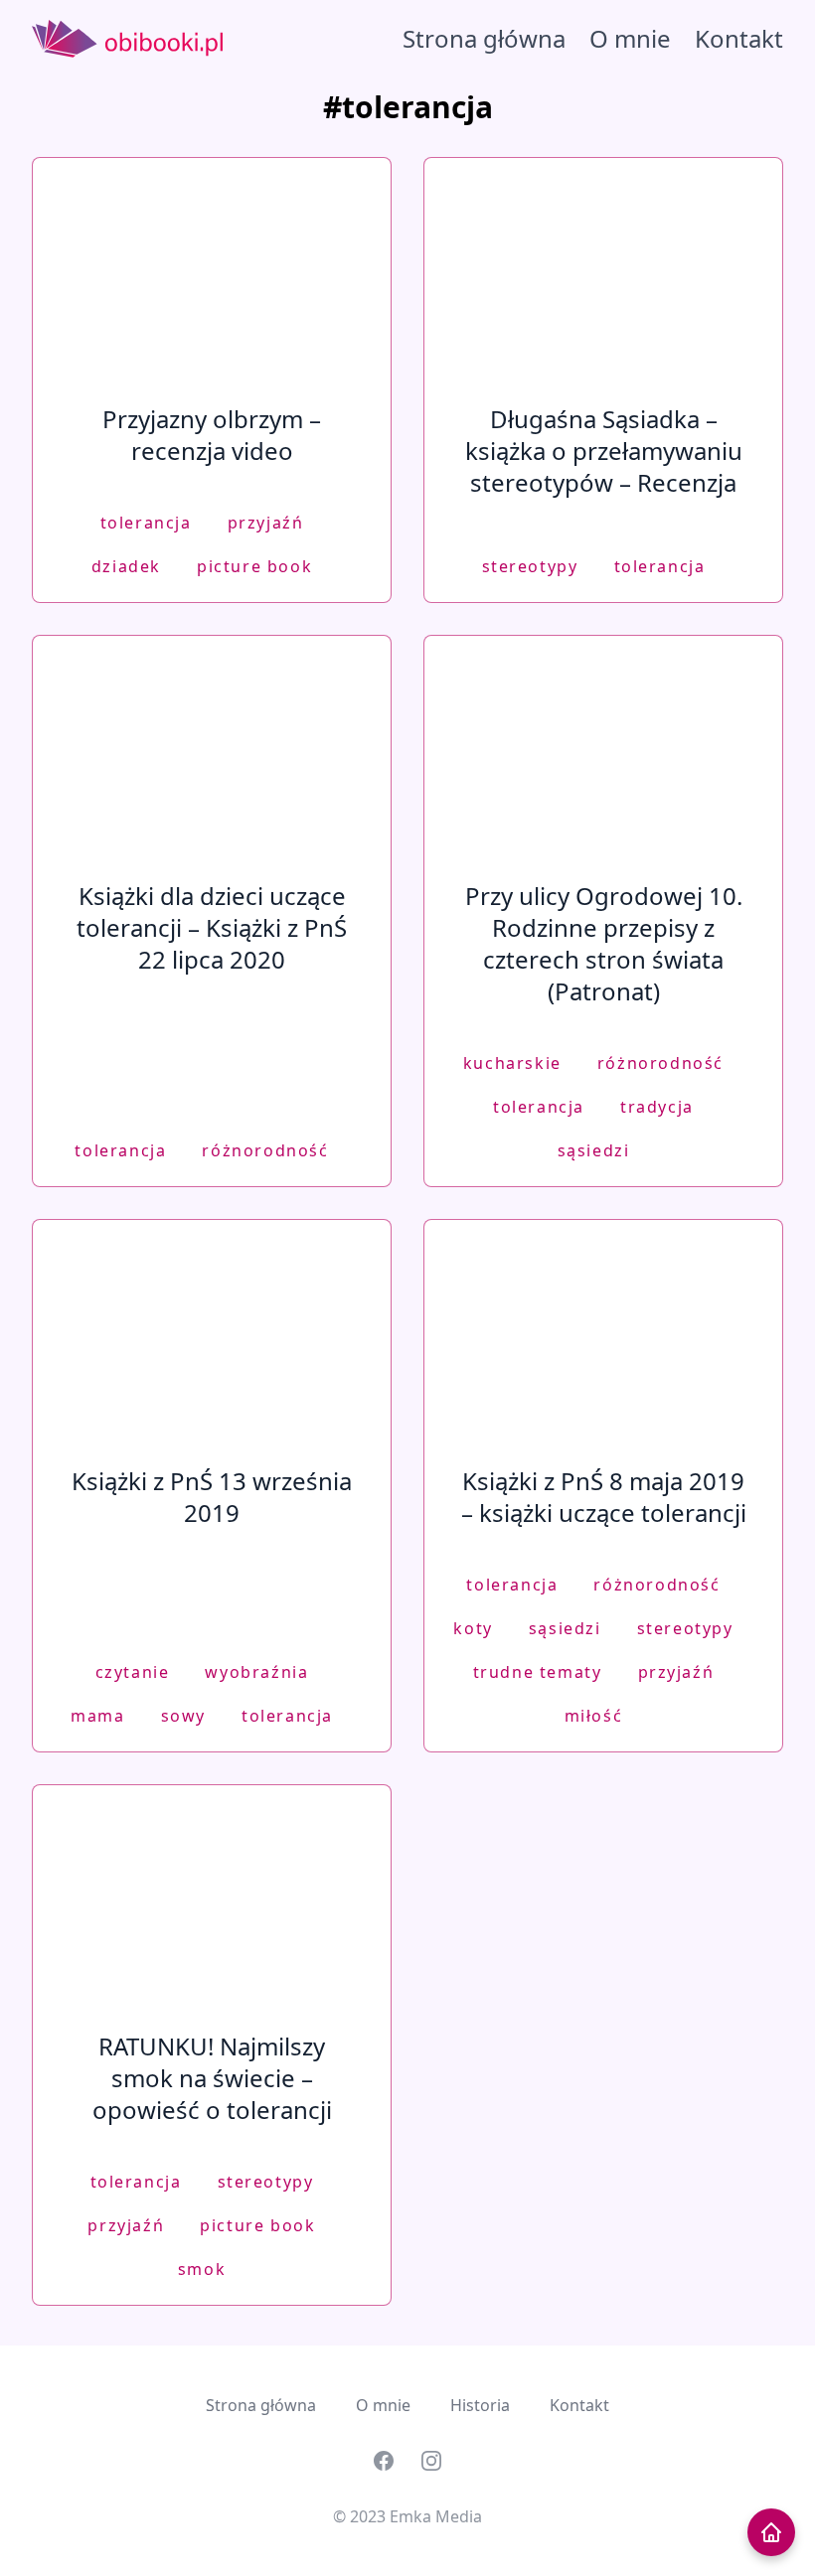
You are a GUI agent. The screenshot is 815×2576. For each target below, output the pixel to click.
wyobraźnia (256, 1672)
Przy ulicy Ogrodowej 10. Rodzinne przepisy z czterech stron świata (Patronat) (604, 943)
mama (97, 1716)
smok (202, 2269)
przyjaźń (266, 523)
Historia (480, 2405)
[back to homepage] (771, 2532)
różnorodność (265, 1150)
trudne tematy (538, 1672)
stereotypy (530, 566)
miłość (594, 1716)
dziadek (126, 566)
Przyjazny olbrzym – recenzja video (212, 435)
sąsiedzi (594, 1150)
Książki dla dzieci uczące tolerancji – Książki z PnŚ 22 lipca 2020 (212, 927)
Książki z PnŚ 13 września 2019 (212, 1497)
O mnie (630, 38)
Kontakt (739, 38)
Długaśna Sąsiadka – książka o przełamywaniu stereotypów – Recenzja (604, 451)
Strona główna (484, 38)
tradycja (657, 1107)
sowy (183, 1716)
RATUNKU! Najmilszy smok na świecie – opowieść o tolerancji (212, 2078)
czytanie (133, 1672)
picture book (254, 566)
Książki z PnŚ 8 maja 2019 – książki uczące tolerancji (604, 1497)
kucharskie (512, 1063)
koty (473, 1628)
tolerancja (146, 523)
